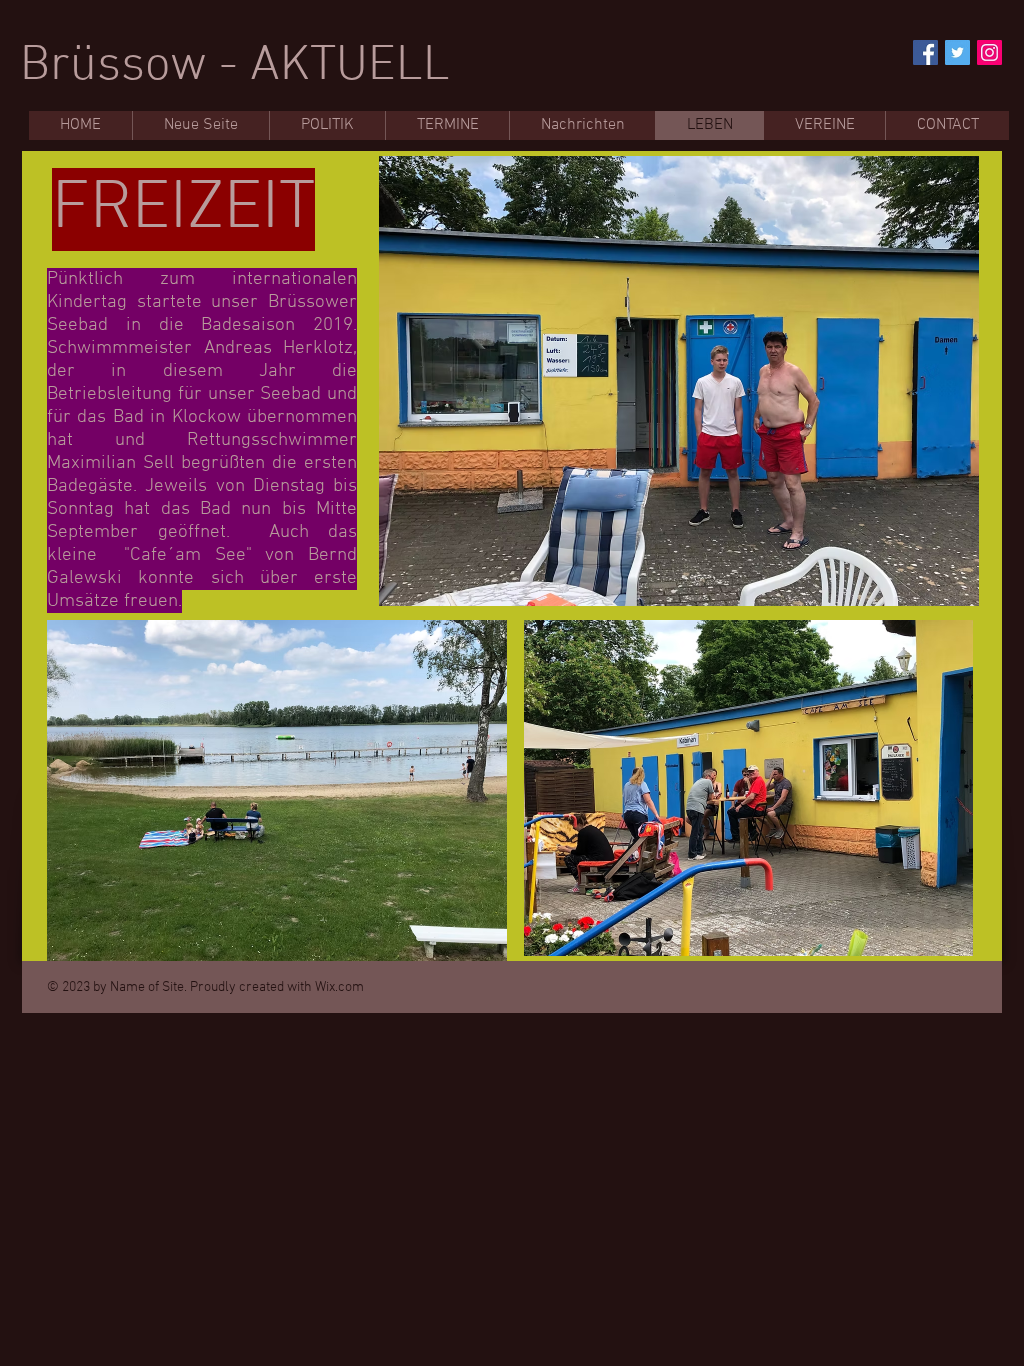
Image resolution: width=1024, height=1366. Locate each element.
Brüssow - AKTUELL (235, 66)
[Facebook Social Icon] (925, 52)
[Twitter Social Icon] (957, 52)
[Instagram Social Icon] (989, 52)
